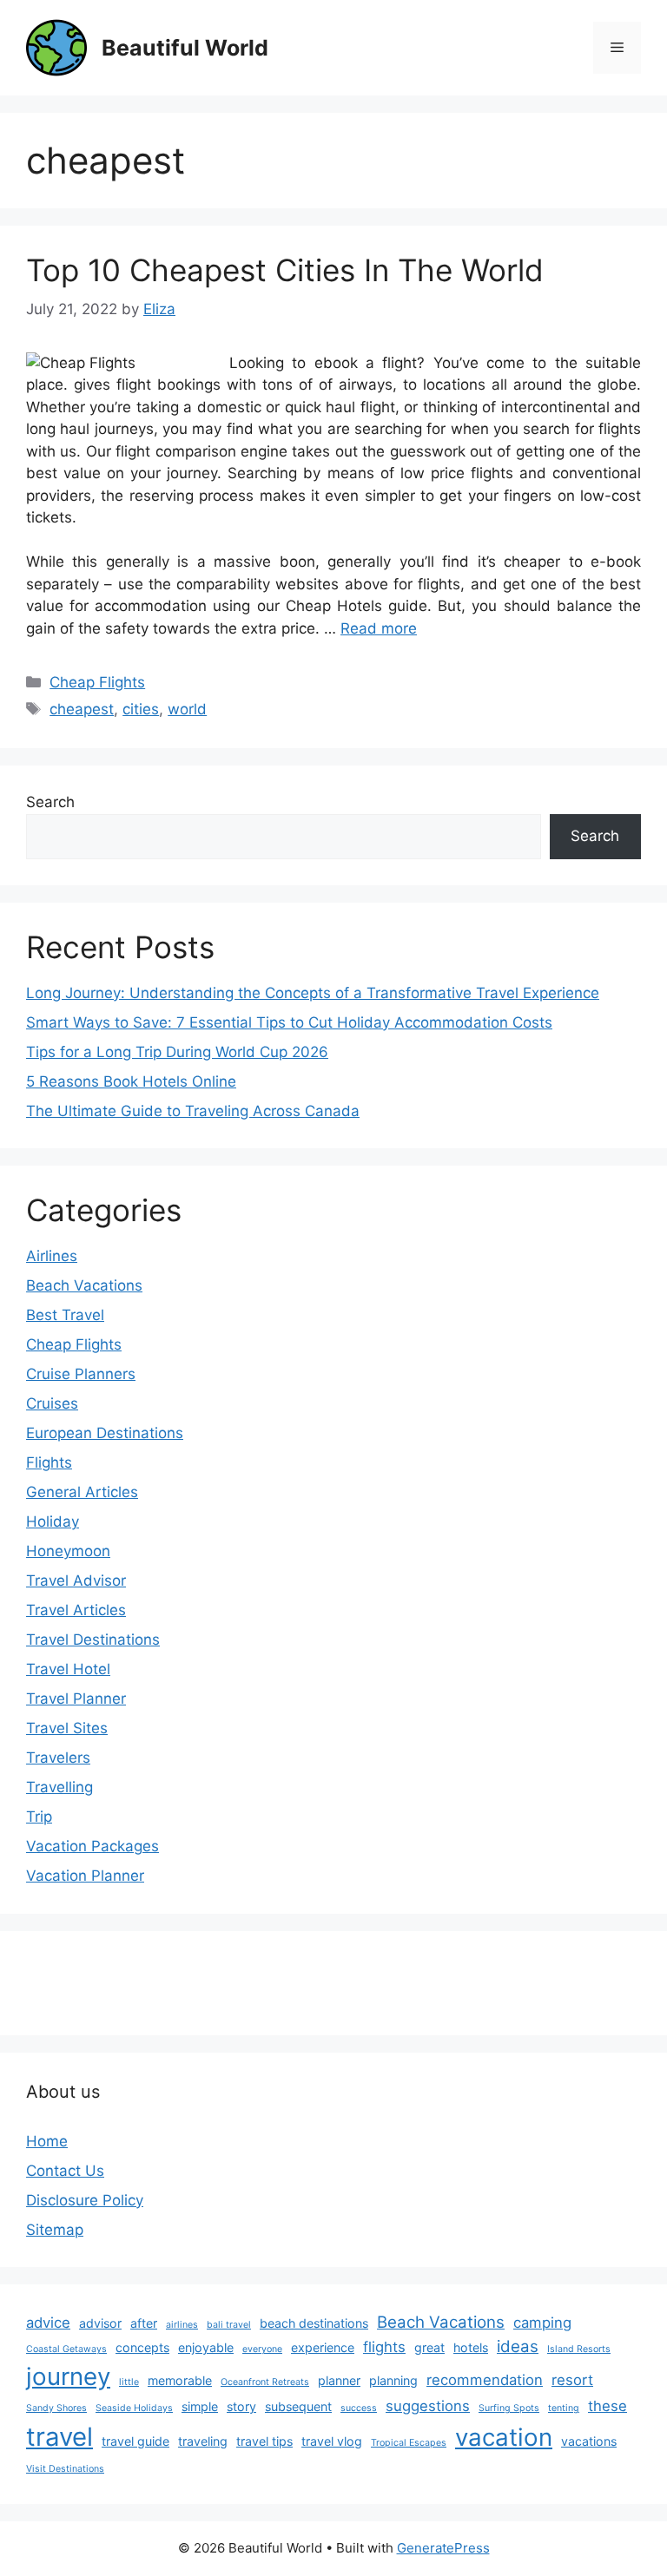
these (608, 2406)
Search (50, 802)
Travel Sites (67, 1728)
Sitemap (55, 2230)
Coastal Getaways (66, 2349)
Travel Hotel (68, 1669)
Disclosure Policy (85, 2200)
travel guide (135, 2441)
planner (339, 2380)
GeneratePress (443, 2548)
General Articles (82, 1492)
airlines (182, 2325)
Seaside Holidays (134, 2408)
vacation (504, 2437)
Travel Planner (76, 1699)
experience (323, 2347)
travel (59, 2437)
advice (48, 2323)
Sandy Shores (56, 2408)
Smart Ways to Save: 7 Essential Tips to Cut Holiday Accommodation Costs (289, 1022)
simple (200, 2406)
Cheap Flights (97, 682)
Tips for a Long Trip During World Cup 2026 (177, 1052)
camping (542, 2323)
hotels (471, 2347)
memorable (180, 2380)
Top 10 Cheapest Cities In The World (285, 270)
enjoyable (206, 2347)
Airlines (52, 1256)
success (359, 2408)
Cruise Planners (81, 1374)
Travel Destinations (93, 1640)
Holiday (53, 1521)
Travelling (59, 1787)
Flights (49, 1462)
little (129, 2382)
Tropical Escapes (409, 2443)
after (144, 2323)
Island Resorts (579, 2349)
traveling (203, 2441)
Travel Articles (76, 1610)
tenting (564, 2408)
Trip (39, 1817)
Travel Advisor (76, 1580)
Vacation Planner (85, 1876)
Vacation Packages (92, 1846)
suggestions (428, 2406)
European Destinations (105, 1433)
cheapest (82, 709)
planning (393, 2380)
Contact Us (65, 2171)
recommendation (485, 2380)
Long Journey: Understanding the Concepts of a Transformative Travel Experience (313, 993)
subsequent (298, 2406)
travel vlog (332, 2441)
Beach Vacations (84, 1285)
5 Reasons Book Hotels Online (131, 1081)
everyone (262, 2349)
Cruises (52, 1403)
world (187, 709)
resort (572, 2380)
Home (47, 2141)
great (429, 2347)
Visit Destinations (65, 2469)
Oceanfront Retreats (265, 2382)
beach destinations (314, 2323)
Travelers (58, 1758)
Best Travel (65, 1315)
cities (141, 709)
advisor (100, 2323)
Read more (379, 628)
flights (384, 2347)
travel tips (264, 2441)
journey (68, 2376)
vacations (589, 2441)
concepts (142, 2347)
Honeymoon (68, 1551)
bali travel (229, 2325)
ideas (518, 2346)
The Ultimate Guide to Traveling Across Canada (193, 1111)
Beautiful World (185, 48)
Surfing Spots (509, 2408)
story (241, 2406)
